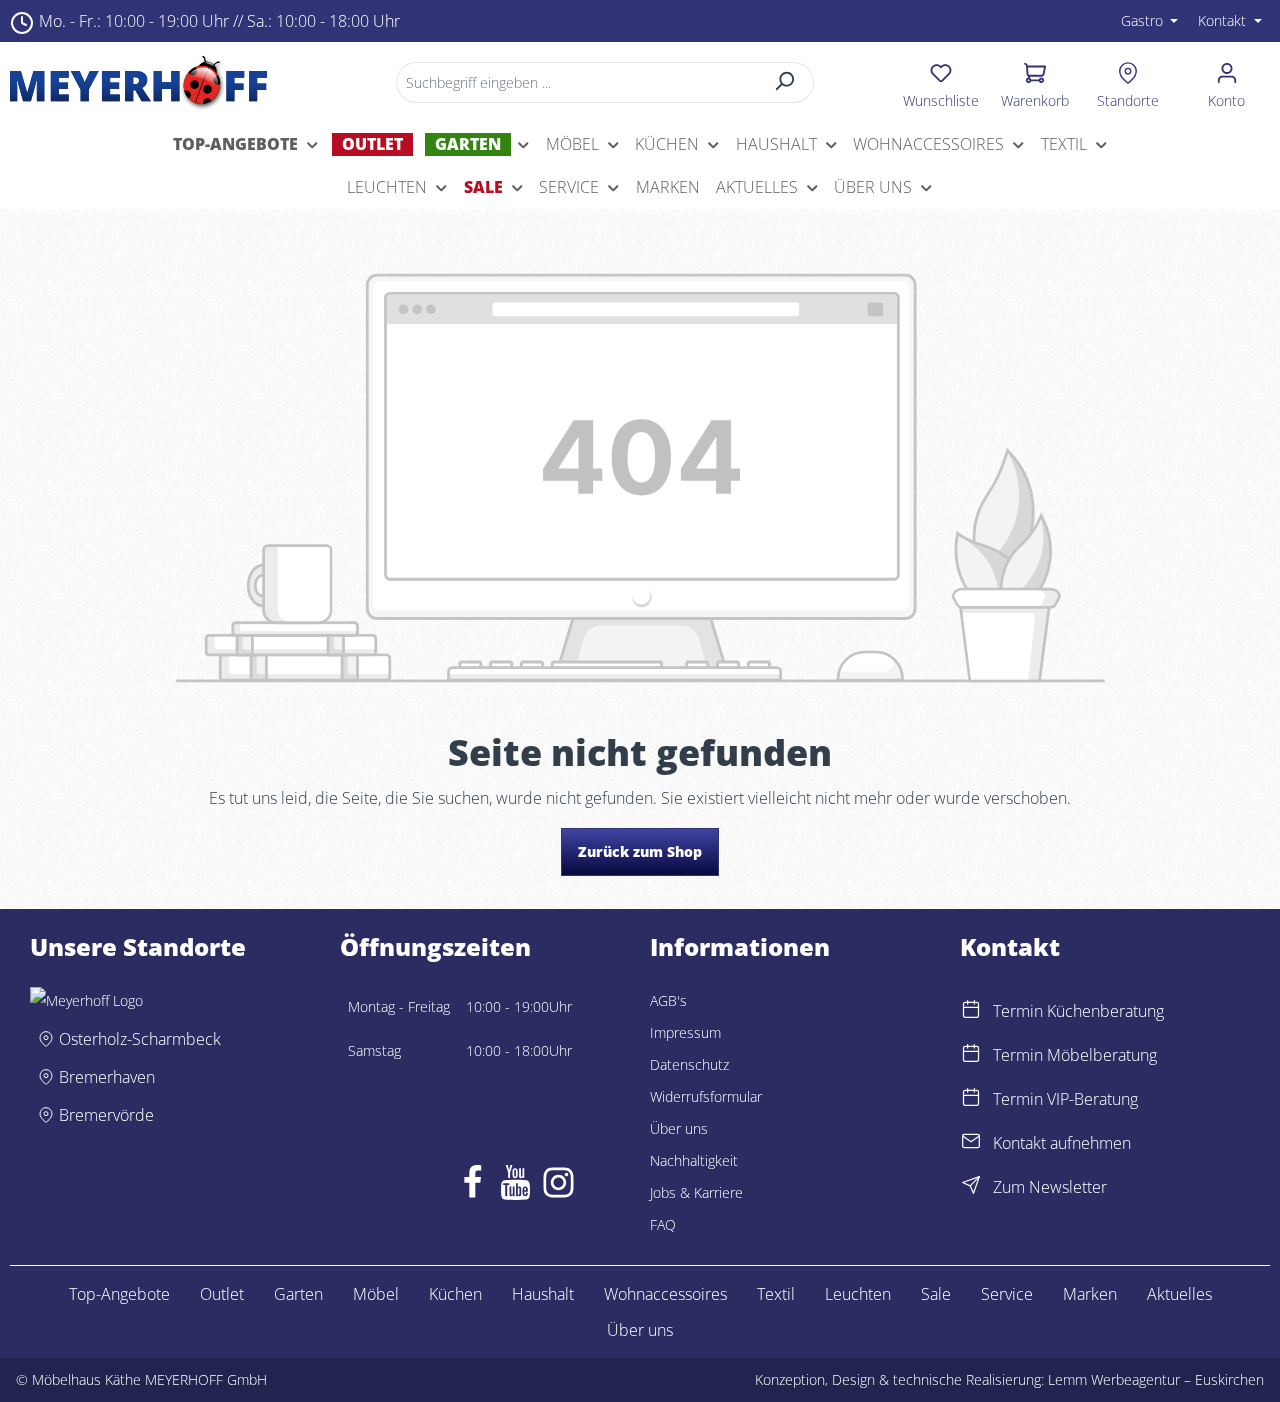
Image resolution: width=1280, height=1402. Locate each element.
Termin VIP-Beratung (1065, 1099)
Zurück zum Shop (640, 851)
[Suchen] (785, 82)
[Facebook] (472, 1187)
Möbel (376, 1294)
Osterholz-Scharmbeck (140, 1039)
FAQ (663, 1224)
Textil (776, 1294)
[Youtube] (515, 1187)
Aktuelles (1179, 1294)
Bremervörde (106, 1115)
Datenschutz (689, 1064)
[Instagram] (558, 1187)
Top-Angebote (119, 1294)
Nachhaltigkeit (694, 1160)
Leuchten (858, 1294)
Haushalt (543, 1294)
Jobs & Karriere (696, 1192)
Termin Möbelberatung (1075, 1055)
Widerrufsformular (706, 1096)
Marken (1090, 1294)
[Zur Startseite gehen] (138, 82)
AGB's (668, 1000)
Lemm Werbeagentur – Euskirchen (1156, 1379)
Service (1007, 1294)
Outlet (222, 1294)
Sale (936, 1294)
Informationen (740, 947)
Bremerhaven (107, 1077)
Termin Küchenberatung (1078, 1011)
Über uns (679, 1128)
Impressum (685, 1032)
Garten (298, 1294)
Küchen (455, 1294)
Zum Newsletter (1050, 1187)
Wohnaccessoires (665, 1294)
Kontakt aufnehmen (1062, 1143)
